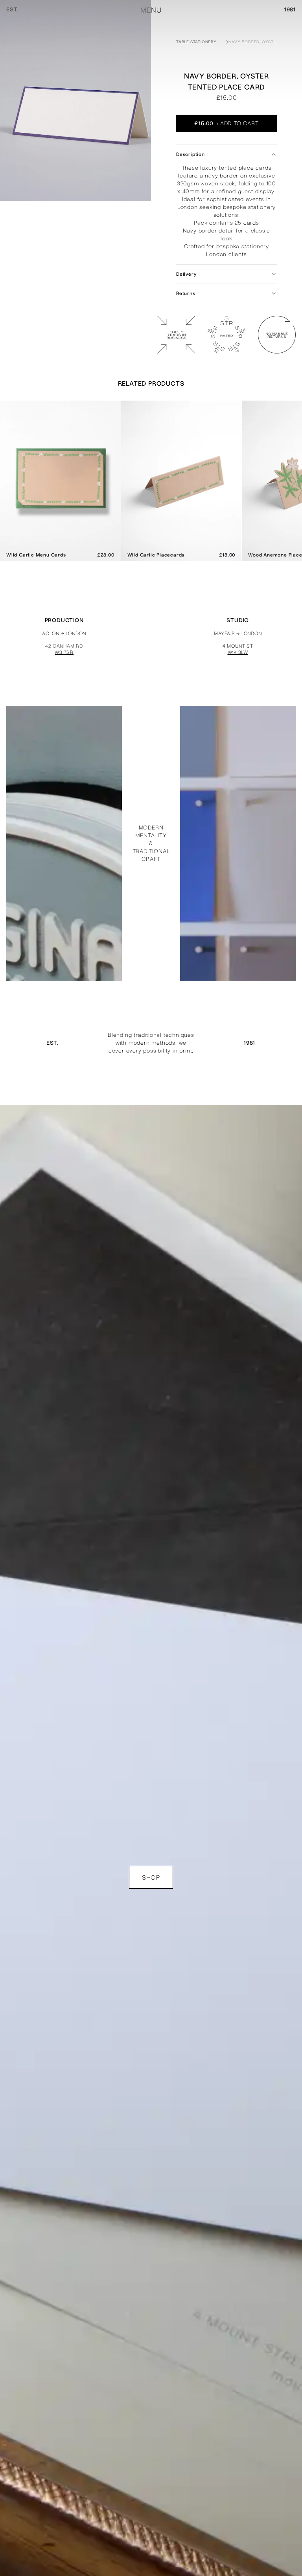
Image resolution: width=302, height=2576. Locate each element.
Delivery (186, 274)
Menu (151, 10)
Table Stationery (196, 42)
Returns (186, 293)
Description (191, 154)
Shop (151, 1877)
